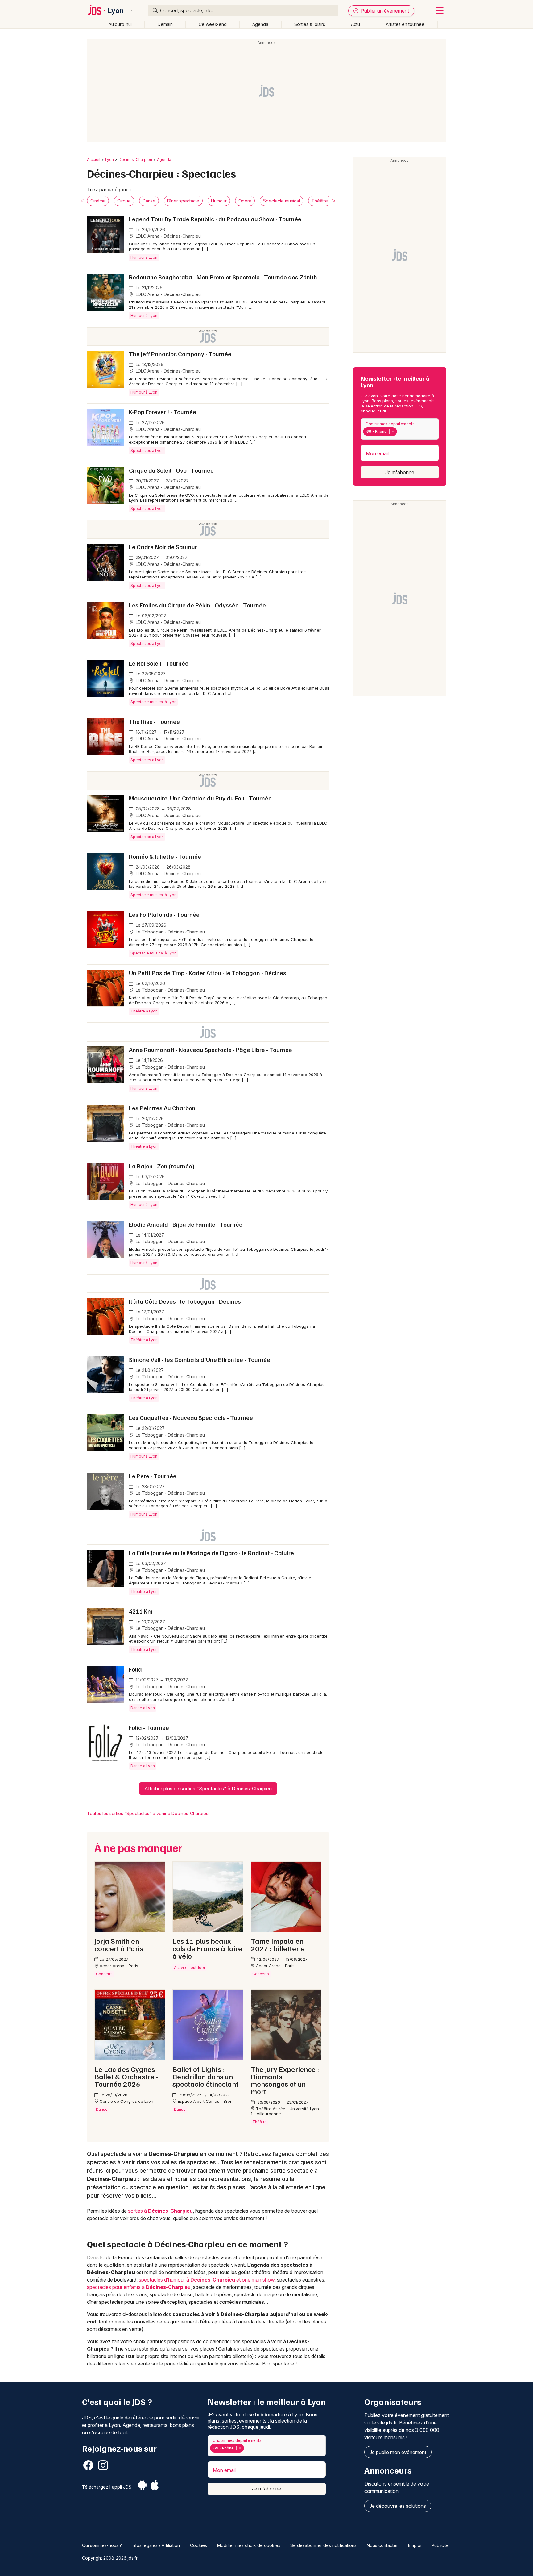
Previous (82, 201)
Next (334, 201)
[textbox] (400, 432)
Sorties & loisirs (310, 24)
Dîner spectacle (183, 201)
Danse (149, 201)
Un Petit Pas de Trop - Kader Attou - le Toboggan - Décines (208, 973)
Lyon (116, 10)
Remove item (393, 432)
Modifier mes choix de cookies (249, 2545)
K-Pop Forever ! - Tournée (163, 412)
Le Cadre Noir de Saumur (163, 547)
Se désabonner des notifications (323, 2545)
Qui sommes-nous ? (102, 2545)
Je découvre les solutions (398, 2506)
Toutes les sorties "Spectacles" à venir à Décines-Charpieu (148, 1813)
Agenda (260, 24)
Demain (165, 24)
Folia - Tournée (149, 1727)
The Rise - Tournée (154, 721)
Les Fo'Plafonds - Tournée (164, 914)
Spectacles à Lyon (147, 451)
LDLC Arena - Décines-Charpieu (168, 236)
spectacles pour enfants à (139, 2287)
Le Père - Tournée (153, 1476)
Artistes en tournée (405, 24)
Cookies (198, 2545)
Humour (219, 201)
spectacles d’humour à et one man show (207, 2280)
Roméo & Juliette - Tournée (165, 856)
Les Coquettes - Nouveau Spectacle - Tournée (191, 1417)
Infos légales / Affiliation (156, 2545)
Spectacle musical (281, 201)
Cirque (124, 201)
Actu (355, 24)
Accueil (94, 159)
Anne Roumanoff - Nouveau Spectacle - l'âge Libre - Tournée (211, 1050)
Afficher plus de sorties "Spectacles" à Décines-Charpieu (208, 1789)
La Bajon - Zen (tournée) (162, 1166)
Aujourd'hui (120, 24)
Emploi (415, 2545)
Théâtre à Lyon (144, 1011)
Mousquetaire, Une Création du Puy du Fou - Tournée (200, 798)
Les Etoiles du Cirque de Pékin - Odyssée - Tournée (197, 605)
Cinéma (98, 201)
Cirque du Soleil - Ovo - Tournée (171, 470)
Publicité (440, 2545)
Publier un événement (384, 11)
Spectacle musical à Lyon (153, 702)
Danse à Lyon (143, 1708)
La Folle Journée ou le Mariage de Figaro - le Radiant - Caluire (211, 1553)
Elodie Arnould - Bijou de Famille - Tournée (186, 1224)
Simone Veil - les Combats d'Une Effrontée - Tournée (200, 1359)
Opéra (245, 201)
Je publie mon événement (398, 2452)
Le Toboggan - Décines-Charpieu (170, 932)
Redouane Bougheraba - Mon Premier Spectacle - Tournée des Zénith (223, 277)
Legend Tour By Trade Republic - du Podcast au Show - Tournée (215, 219)
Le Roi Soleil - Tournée (159, 663)
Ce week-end (213, 24)
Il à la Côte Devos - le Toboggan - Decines (185, 1301)
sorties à (160, 2211)
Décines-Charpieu (135, 159)
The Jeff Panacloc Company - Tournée (180, 354)
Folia (135, 1669)
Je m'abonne (400, 472)
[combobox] (400, 429)
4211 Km (141, 1611)
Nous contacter (382, 2545)
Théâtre (320, 201)
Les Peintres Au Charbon (162, 1108)
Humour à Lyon (144, 257)
